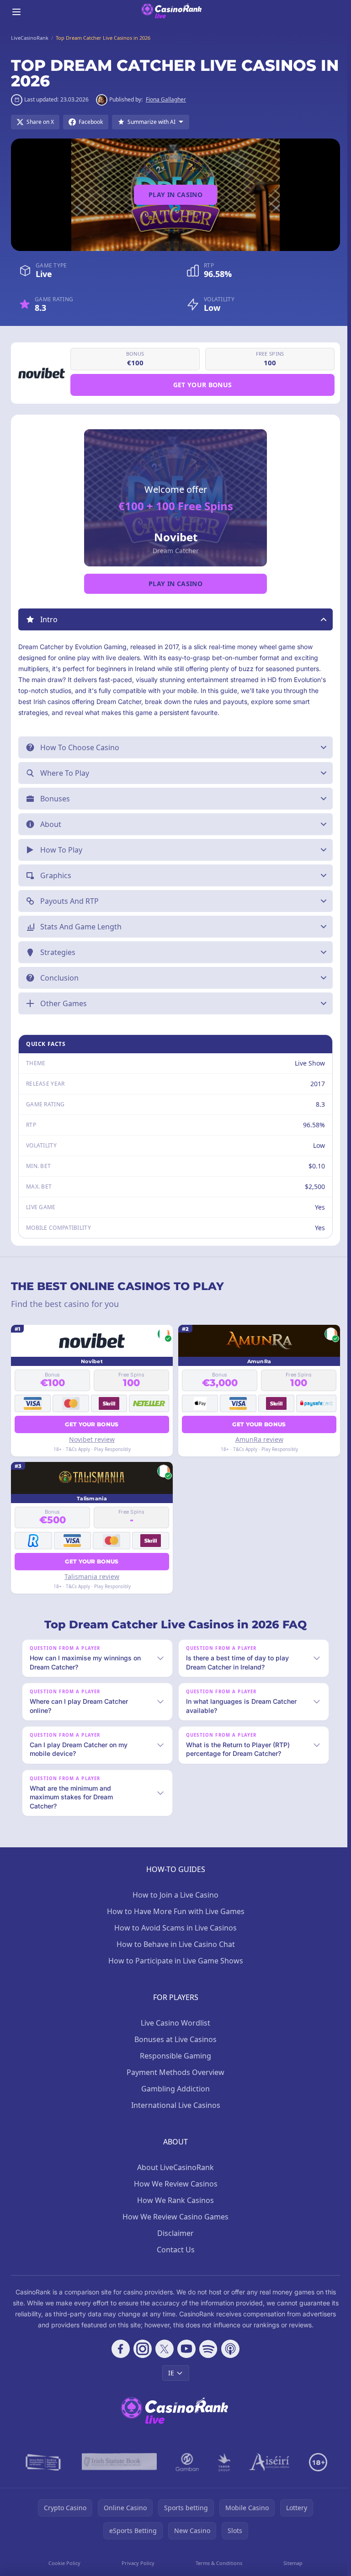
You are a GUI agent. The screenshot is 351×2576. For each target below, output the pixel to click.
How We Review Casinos (174, 2184)
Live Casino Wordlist (174, 2023)
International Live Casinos (174, 2105)
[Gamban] (186, 2462)
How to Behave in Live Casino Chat (174, 1944)
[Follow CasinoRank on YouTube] (185, 2349)
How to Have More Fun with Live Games (174, 1911)
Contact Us (174, 2250)
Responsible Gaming (174, 2056)
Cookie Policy (64, 2563)
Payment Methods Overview (174, 2072)
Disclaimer (174, 2233)
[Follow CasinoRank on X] (163, 2349)
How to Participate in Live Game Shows (174, 1961)
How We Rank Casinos (174, 2200)
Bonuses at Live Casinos (174, 2039)
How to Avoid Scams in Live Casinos (174, 1928)
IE (169, 2373)
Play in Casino (175, 195)
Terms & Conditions (217, 2563)
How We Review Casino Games (174, 2217)
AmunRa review (257, 1439)
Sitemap (290, 2563)
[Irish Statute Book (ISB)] (118, 2462)
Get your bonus (203, 385)
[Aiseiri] (268, 2462)
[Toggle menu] (16, 12)
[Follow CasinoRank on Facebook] (119, 2349)
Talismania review (91, 1576)
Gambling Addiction (174, 2089)
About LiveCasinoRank (174, 2167)
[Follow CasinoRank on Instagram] (141, 2349)
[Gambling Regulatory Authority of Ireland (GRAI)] (42, 2462)
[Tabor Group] (222, 2462)
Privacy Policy (137, 2563)
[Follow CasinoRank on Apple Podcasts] (229, 2349)
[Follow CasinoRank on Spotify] (207, 2349)
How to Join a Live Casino (174, 1895)
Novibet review (91, 1439)
